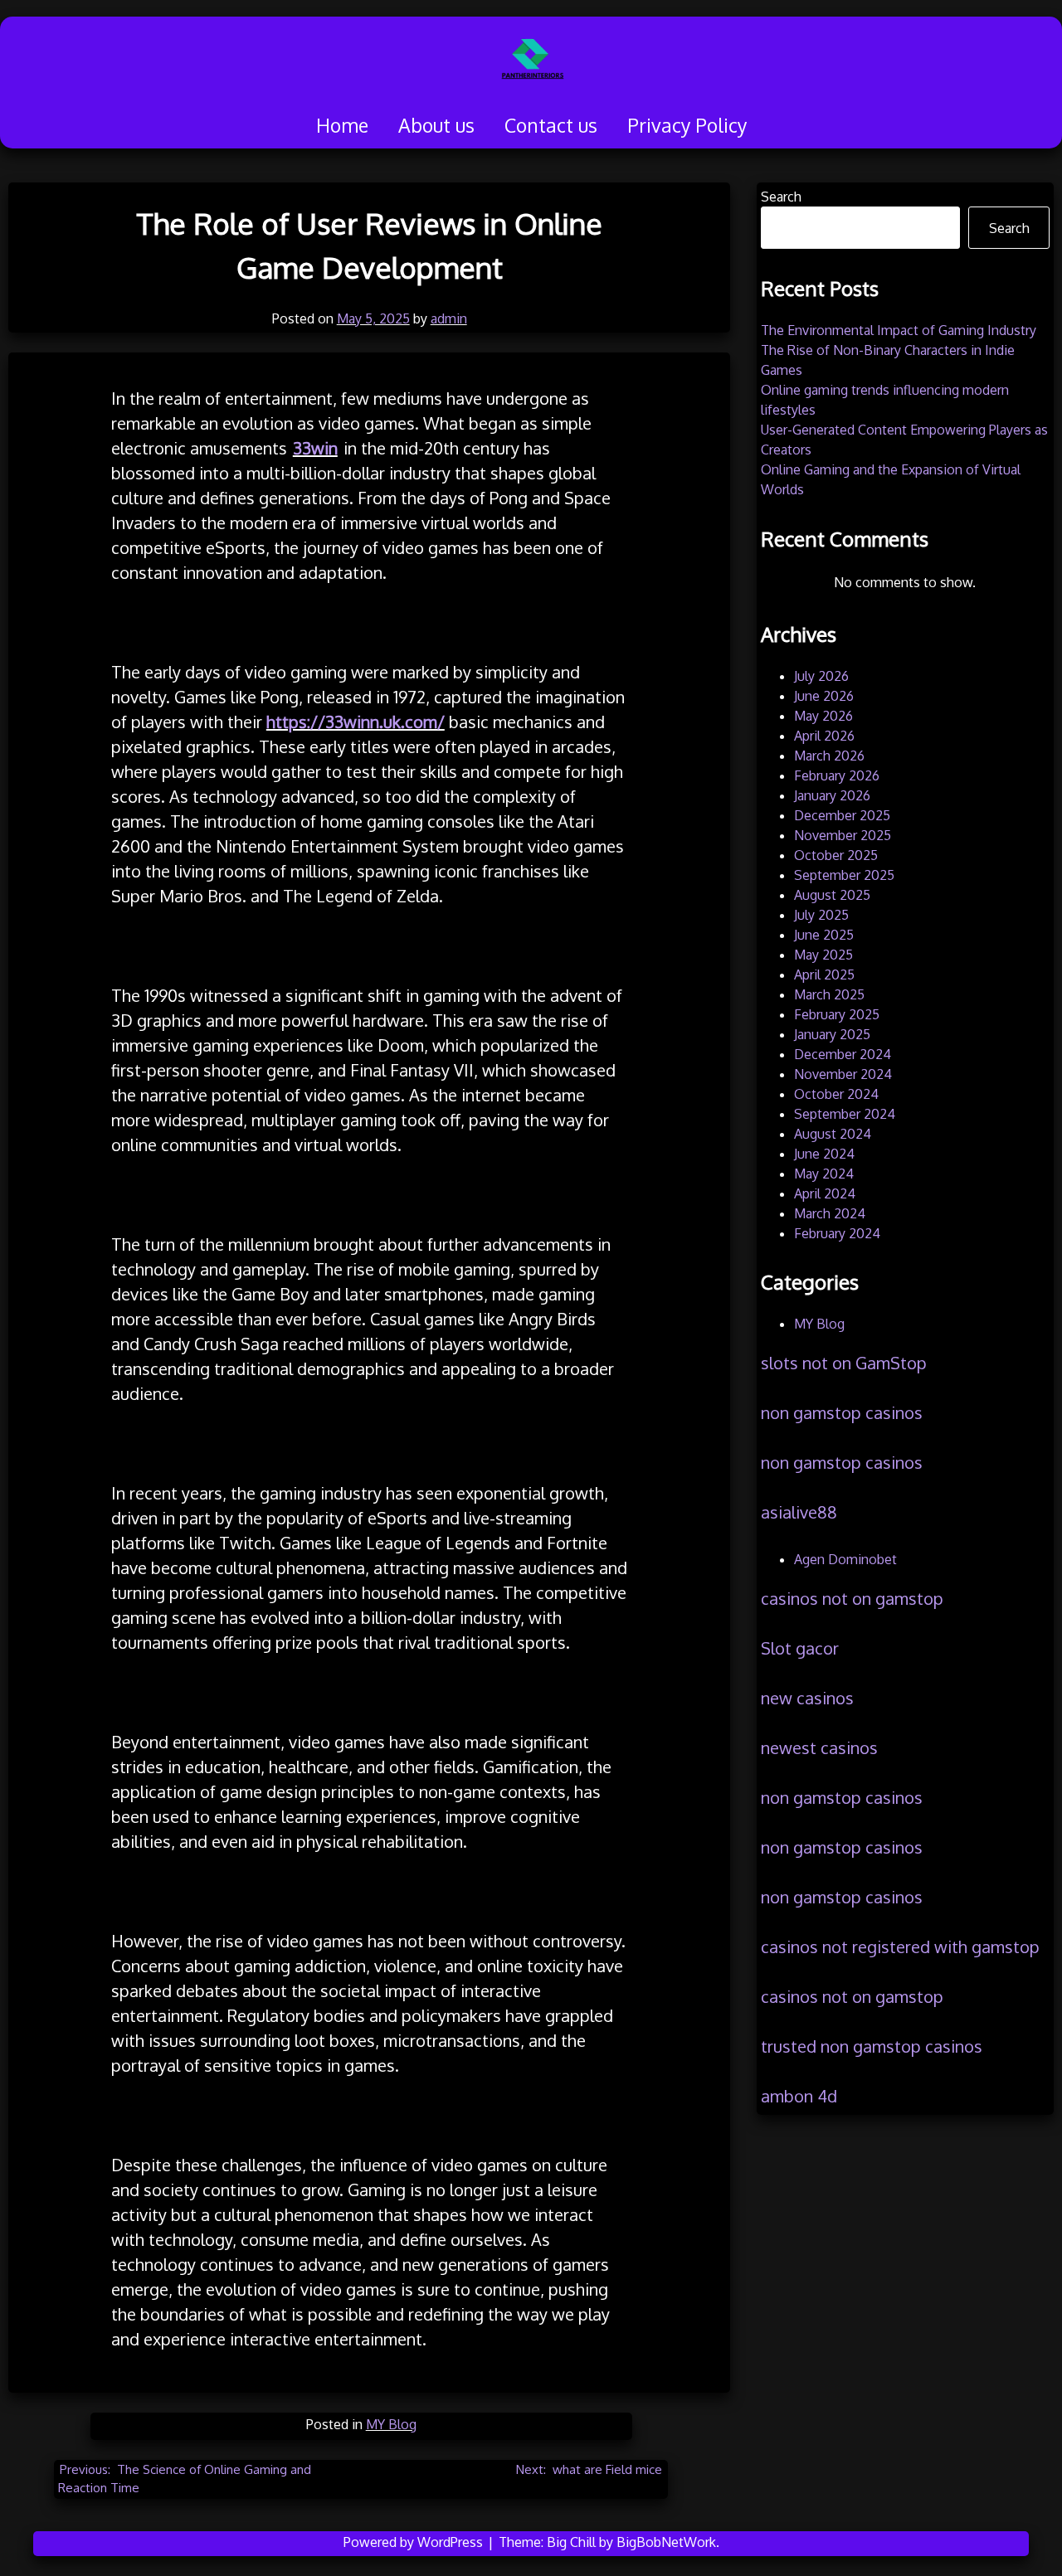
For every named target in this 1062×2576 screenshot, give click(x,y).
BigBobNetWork (666, 2542)
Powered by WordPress (415, 2542)
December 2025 (842, 815)
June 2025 (824, 935)
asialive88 (799, 1512)
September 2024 (845, 1114)
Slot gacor (800, 1648)
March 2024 (830, 1213)
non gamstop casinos (842, 1412)
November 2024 (843, 1074)
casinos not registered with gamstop (900, 1947)
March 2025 (829, 994)
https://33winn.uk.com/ (356, 722)
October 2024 (836, 1094)
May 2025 (823, 955)
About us (436, 125)
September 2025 (844, 875)
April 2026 (824, 736)
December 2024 (843, 1054)
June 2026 (824, 696)
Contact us (551, 125)
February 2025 (837, 1014)
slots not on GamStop (844, 1363)
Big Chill (571, 2542)
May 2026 (823, 716)
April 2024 (825, 1193)
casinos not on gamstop (852, 1598)
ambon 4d (799, 2096)
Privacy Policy (687, 125)
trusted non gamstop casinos (872, 2046)
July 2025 (821, 915)
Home (342, 125)
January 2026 (832, 795)
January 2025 (832, 1034)
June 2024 (824, 1154)
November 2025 (843, 835)
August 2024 (833, 1134)
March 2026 (829, 756)
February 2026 (837, 775)
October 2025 (836, 855)
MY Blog (391, 2424)
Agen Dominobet (845, 1559)
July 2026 (821, 676)
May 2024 (824, 1174)
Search (781, 197)
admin (449, 318)
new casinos (807, 1698)
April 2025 (824, 975)
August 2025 (832, 895)
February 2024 (837, 1233)
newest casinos (819, 1747)
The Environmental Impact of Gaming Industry (899, 330)
